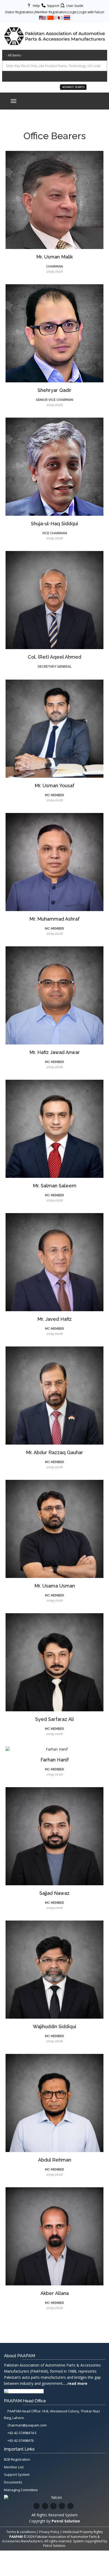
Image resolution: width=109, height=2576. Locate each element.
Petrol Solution (54, 2546)
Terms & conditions (21, 2532)
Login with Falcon (91, 12)
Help (36, 6)
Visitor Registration (19, 12)
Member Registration (51, 12)
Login (73, 12)
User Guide (74, 6)
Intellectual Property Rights (83, 2532)
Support (53, 6)
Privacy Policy (49, 2532)
